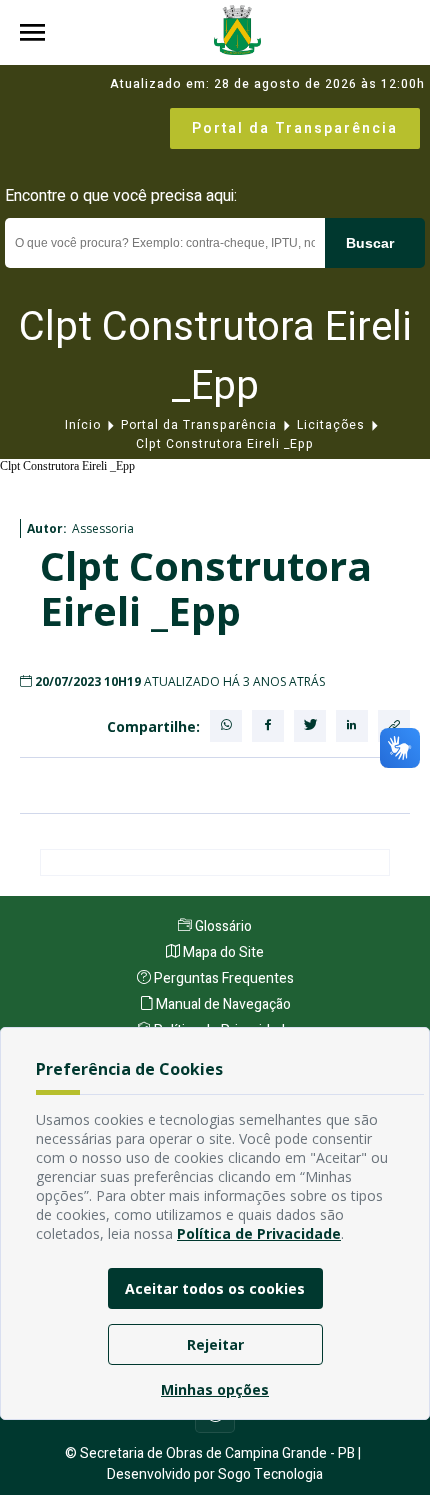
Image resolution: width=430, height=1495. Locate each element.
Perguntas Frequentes (222, 978)
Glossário (222, 926)
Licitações (331, 425)
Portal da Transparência (295, 128)
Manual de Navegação (222, 1004)
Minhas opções (215, 1389)
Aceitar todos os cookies (215, 1288)
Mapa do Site (222, 952)
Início (83, 425)
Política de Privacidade (259, 1233)
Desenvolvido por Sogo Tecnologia (215, 1474)
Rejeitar (215, 1344)
